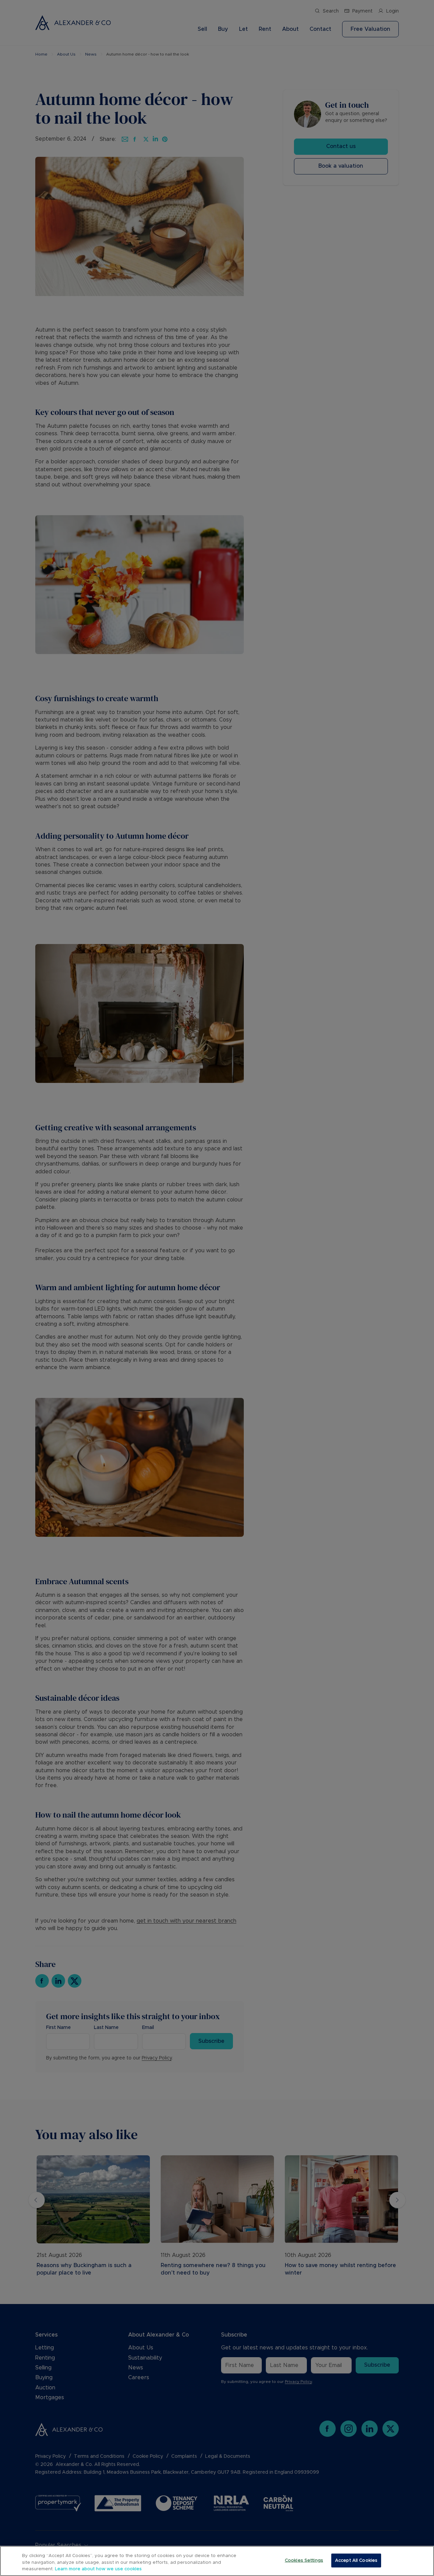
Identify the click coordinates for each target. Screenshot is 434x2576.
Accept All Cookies (356, 2560)
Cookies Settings (304, 2560)
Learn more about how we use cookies (98, 2569)
